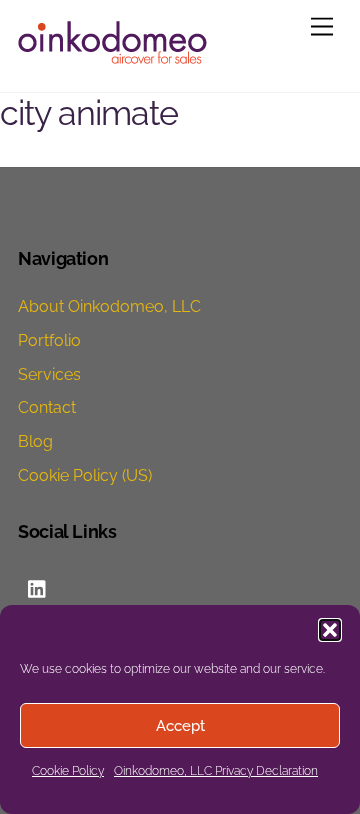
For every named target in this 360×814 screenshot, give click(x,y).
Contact (47, 407)
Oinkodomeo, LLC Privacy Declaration (216, 771)
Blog (35, 441)
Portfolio (49, 340)
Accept (180, 726)
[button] (330, 630)
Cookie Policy (68, 771)
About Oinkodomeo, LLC (109, 306)
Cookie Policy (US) (85, 475)
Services (49, 374)
